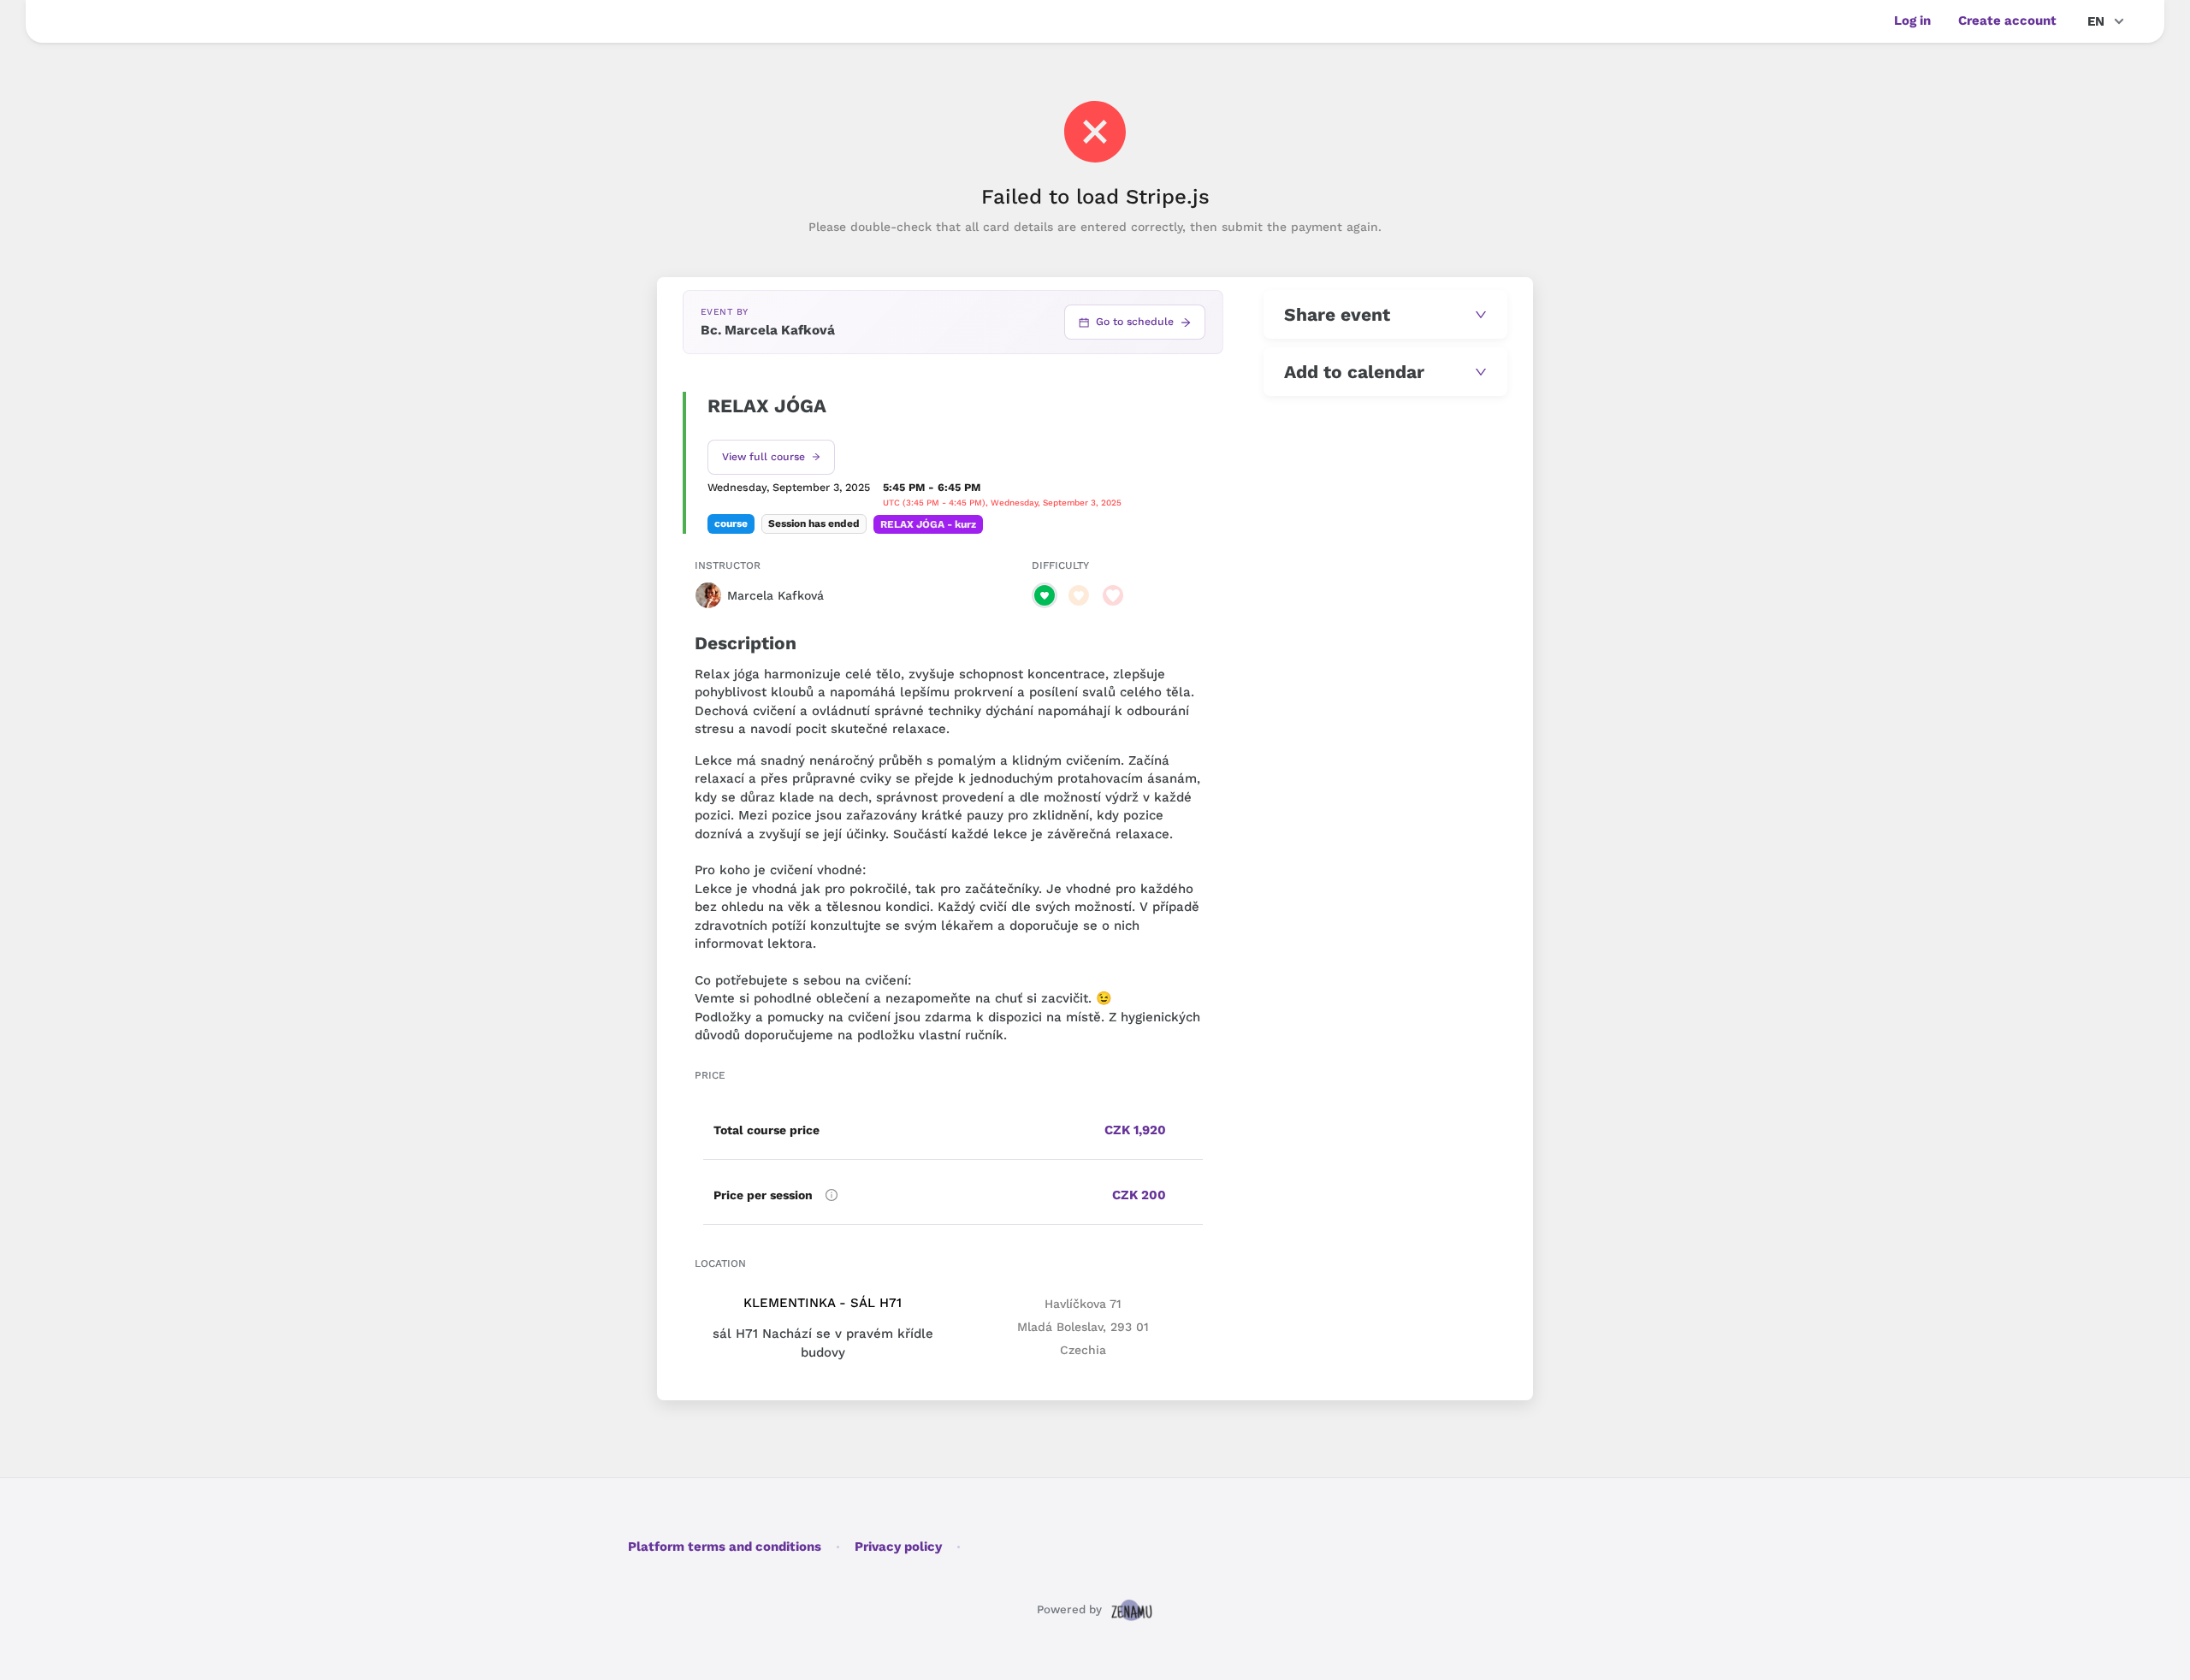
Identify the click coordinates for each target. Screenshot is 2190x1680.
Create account (2007, 21)
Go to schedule (1135, 322)
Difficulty (1060, 565)
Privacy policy (898, 1547)
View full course (764, 457)
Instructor (728, 565)
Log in (1912, 21)
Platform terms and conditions (725, 1547)
